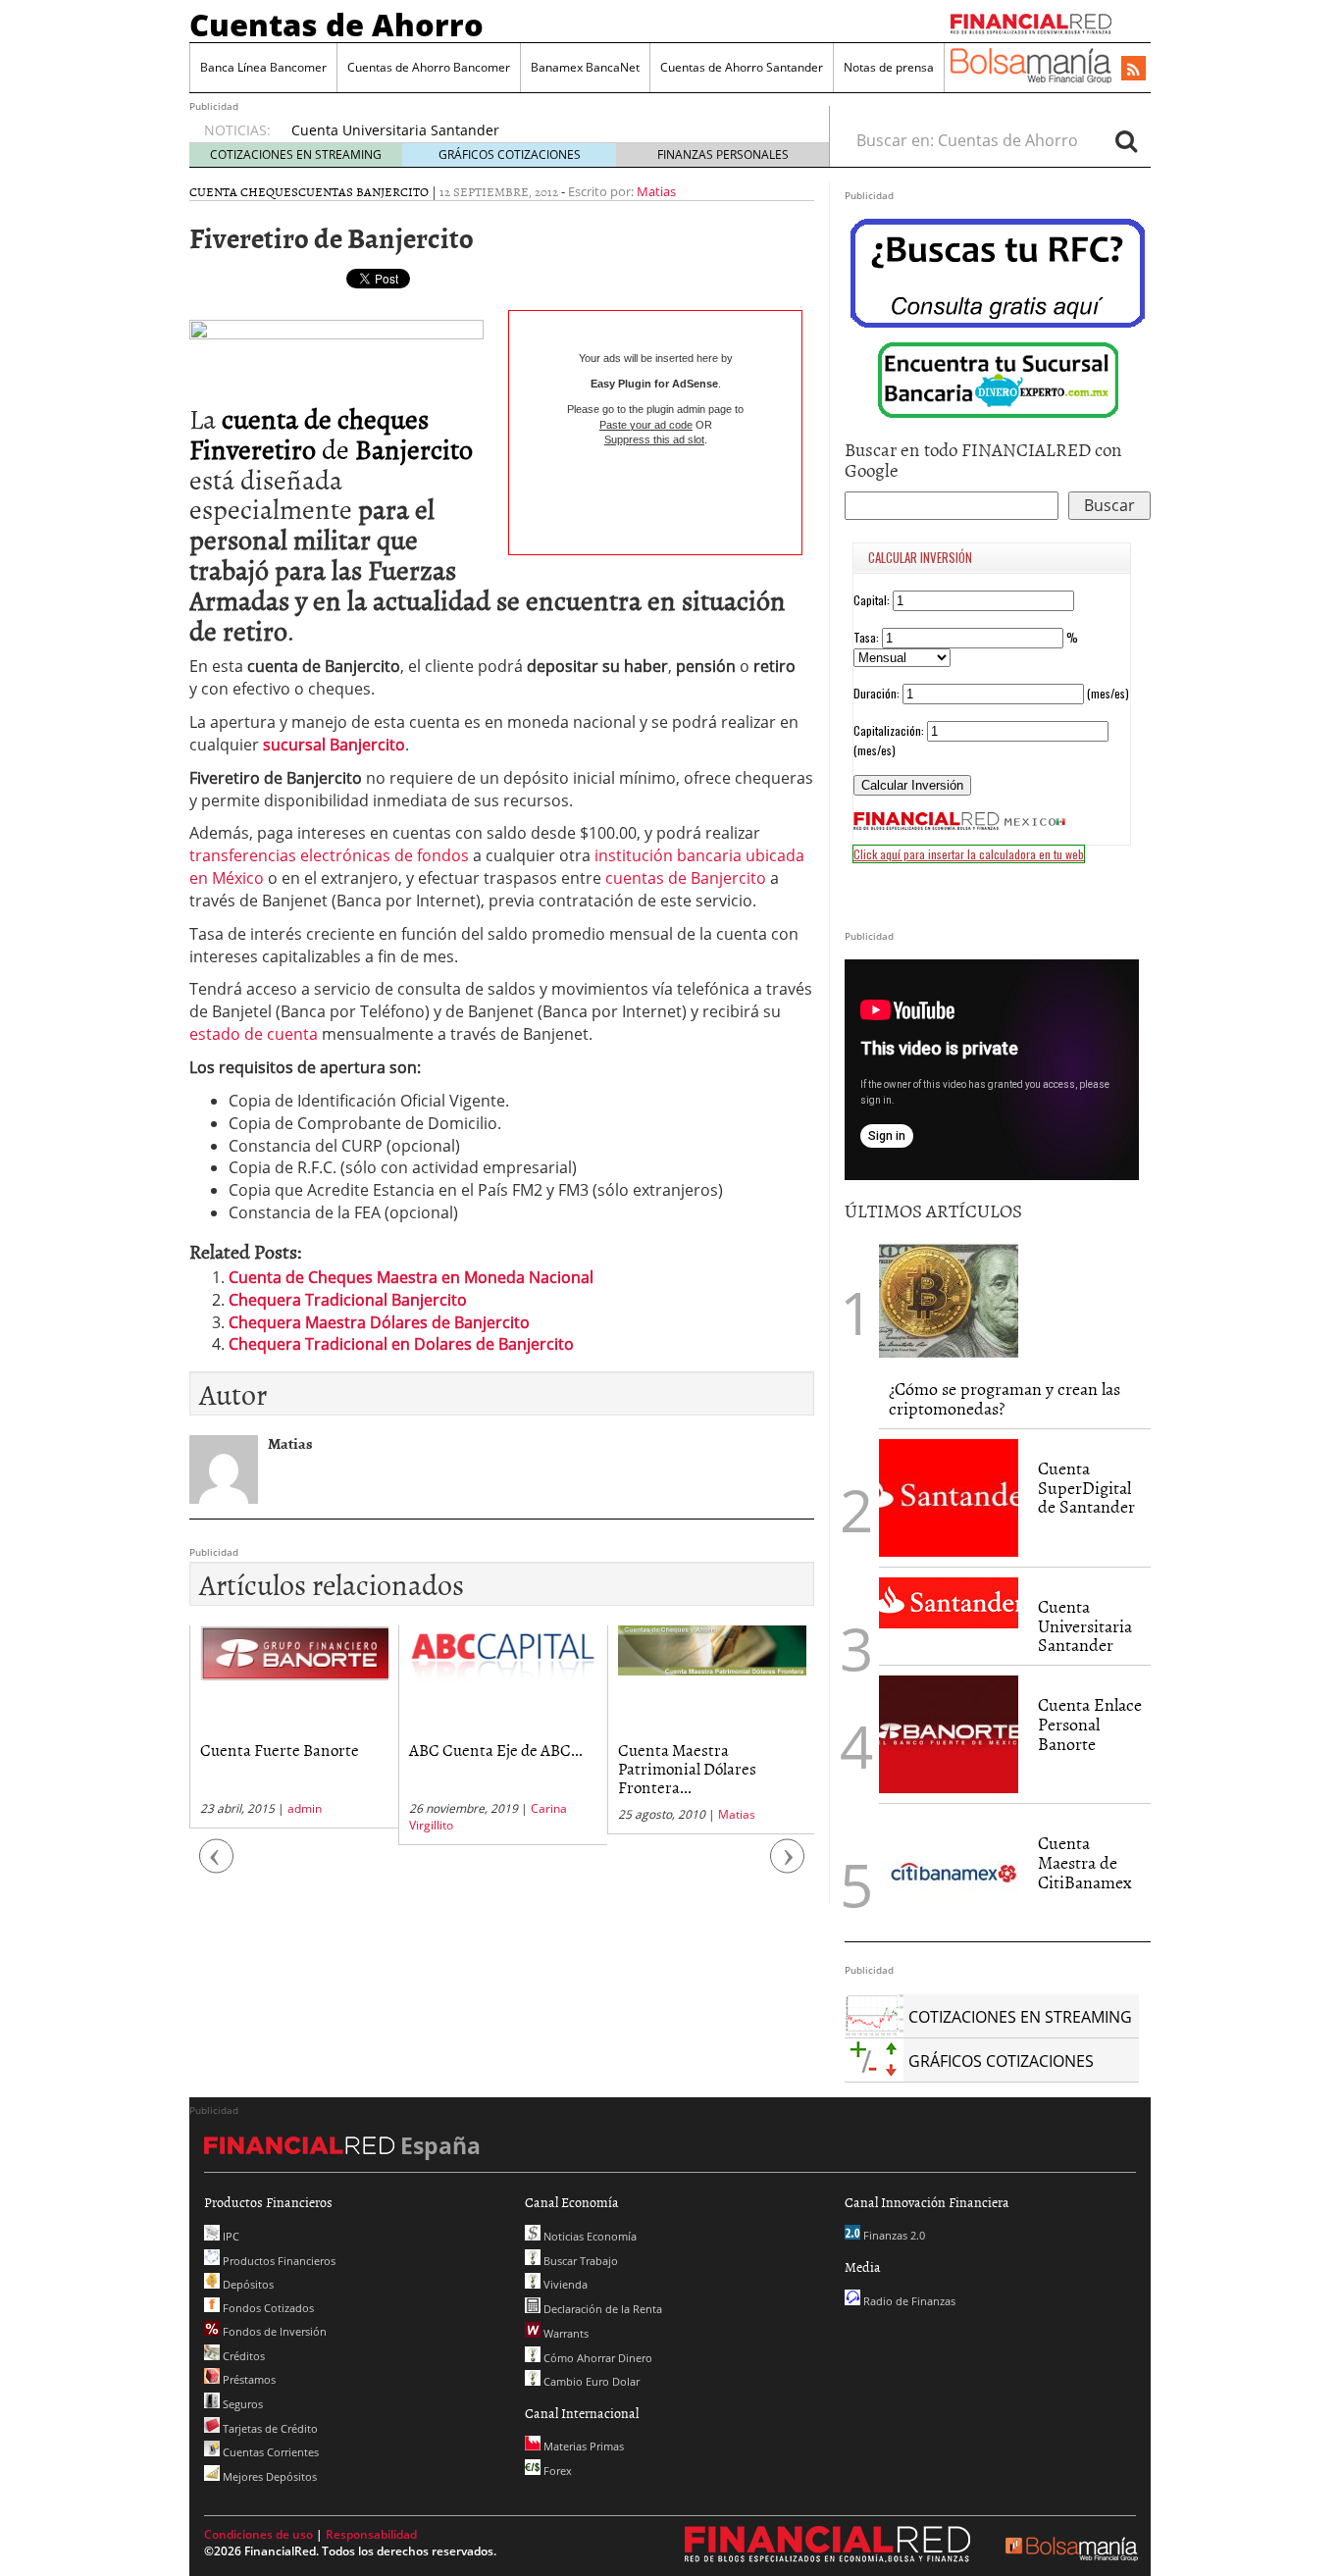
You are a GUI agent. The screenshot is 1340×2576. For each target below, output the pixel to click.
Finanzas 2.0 (893, 2235)
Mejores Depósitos (268, 2476)
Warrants (565, 2333)
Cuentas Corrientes (269, 2452)
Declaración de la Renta (601, 2309)
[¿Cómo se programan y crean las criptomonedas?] (949, 1299)
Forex (556, 2471)
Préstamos (248, 2379)
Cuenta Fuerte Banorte (280, 1749)
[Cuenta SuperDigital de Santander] (949, 1498)
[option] (541, 130)
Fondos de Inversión (273, 2331)
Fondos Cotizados (267, 2308)
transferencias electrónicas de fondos (329, 855)
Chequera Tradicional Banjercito (348, 1300)
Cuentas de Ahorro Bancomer (429, 67)
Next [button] (788, 1866)
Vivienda (564, 2284)
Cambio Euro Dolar (590, 2381)
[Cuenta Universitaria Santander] (949, 1603)
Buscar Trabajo (579, 2261)
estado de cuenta (254, 1034)
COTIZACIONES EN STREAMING (296, 155)
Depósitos (247, 2284)
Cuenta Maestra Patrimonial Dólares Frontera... (687, 1767)
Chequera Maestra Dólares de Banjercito (379, 1322)
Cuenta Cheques (244, 191)
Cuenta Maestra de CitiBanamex (1085, 1862)
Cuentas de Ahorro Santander (742, 67)
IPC (230, 2236)
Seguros (241, 2404)
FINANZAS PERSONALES (723, 155)
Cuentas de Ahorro (336, 25)
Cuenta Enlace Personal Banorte (1090, 1724)
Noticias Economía (589, 2236)
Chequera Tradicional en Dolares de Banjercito (401, 1344)
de (331, 433)
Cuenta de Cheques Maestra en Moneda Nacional (411, 1277)
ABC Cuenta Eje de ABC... (496, 1749)
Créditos (242, 2356)
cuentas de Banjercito (686, 878)
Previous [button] (217, 1866)
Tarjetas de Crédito (269, 2428)
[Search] (1126, 140)
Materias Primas (582, 2446)
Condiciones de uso (258, 2534)
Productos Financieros (278, 2261)
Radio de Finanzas (908, 2301)
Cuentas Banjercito (363, 191)
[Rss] (1134, 70)
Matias (656, 191)
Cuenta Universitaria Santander (395, 130)
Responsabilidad (371, 2534)
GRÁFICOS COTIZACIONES (510, 155)
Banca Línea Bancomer (263, 67)
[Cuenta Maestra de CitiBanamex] (949, 1873)
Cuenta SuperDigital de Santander (1086, 1488)
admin (305, 1808)
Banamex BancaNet (585, 67)
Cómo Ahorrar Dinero (596, 2358)
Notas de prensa (889, 67)
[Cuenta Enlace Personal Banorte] (949, 1734)
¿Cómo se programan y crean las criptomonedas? (1005, 1398)
